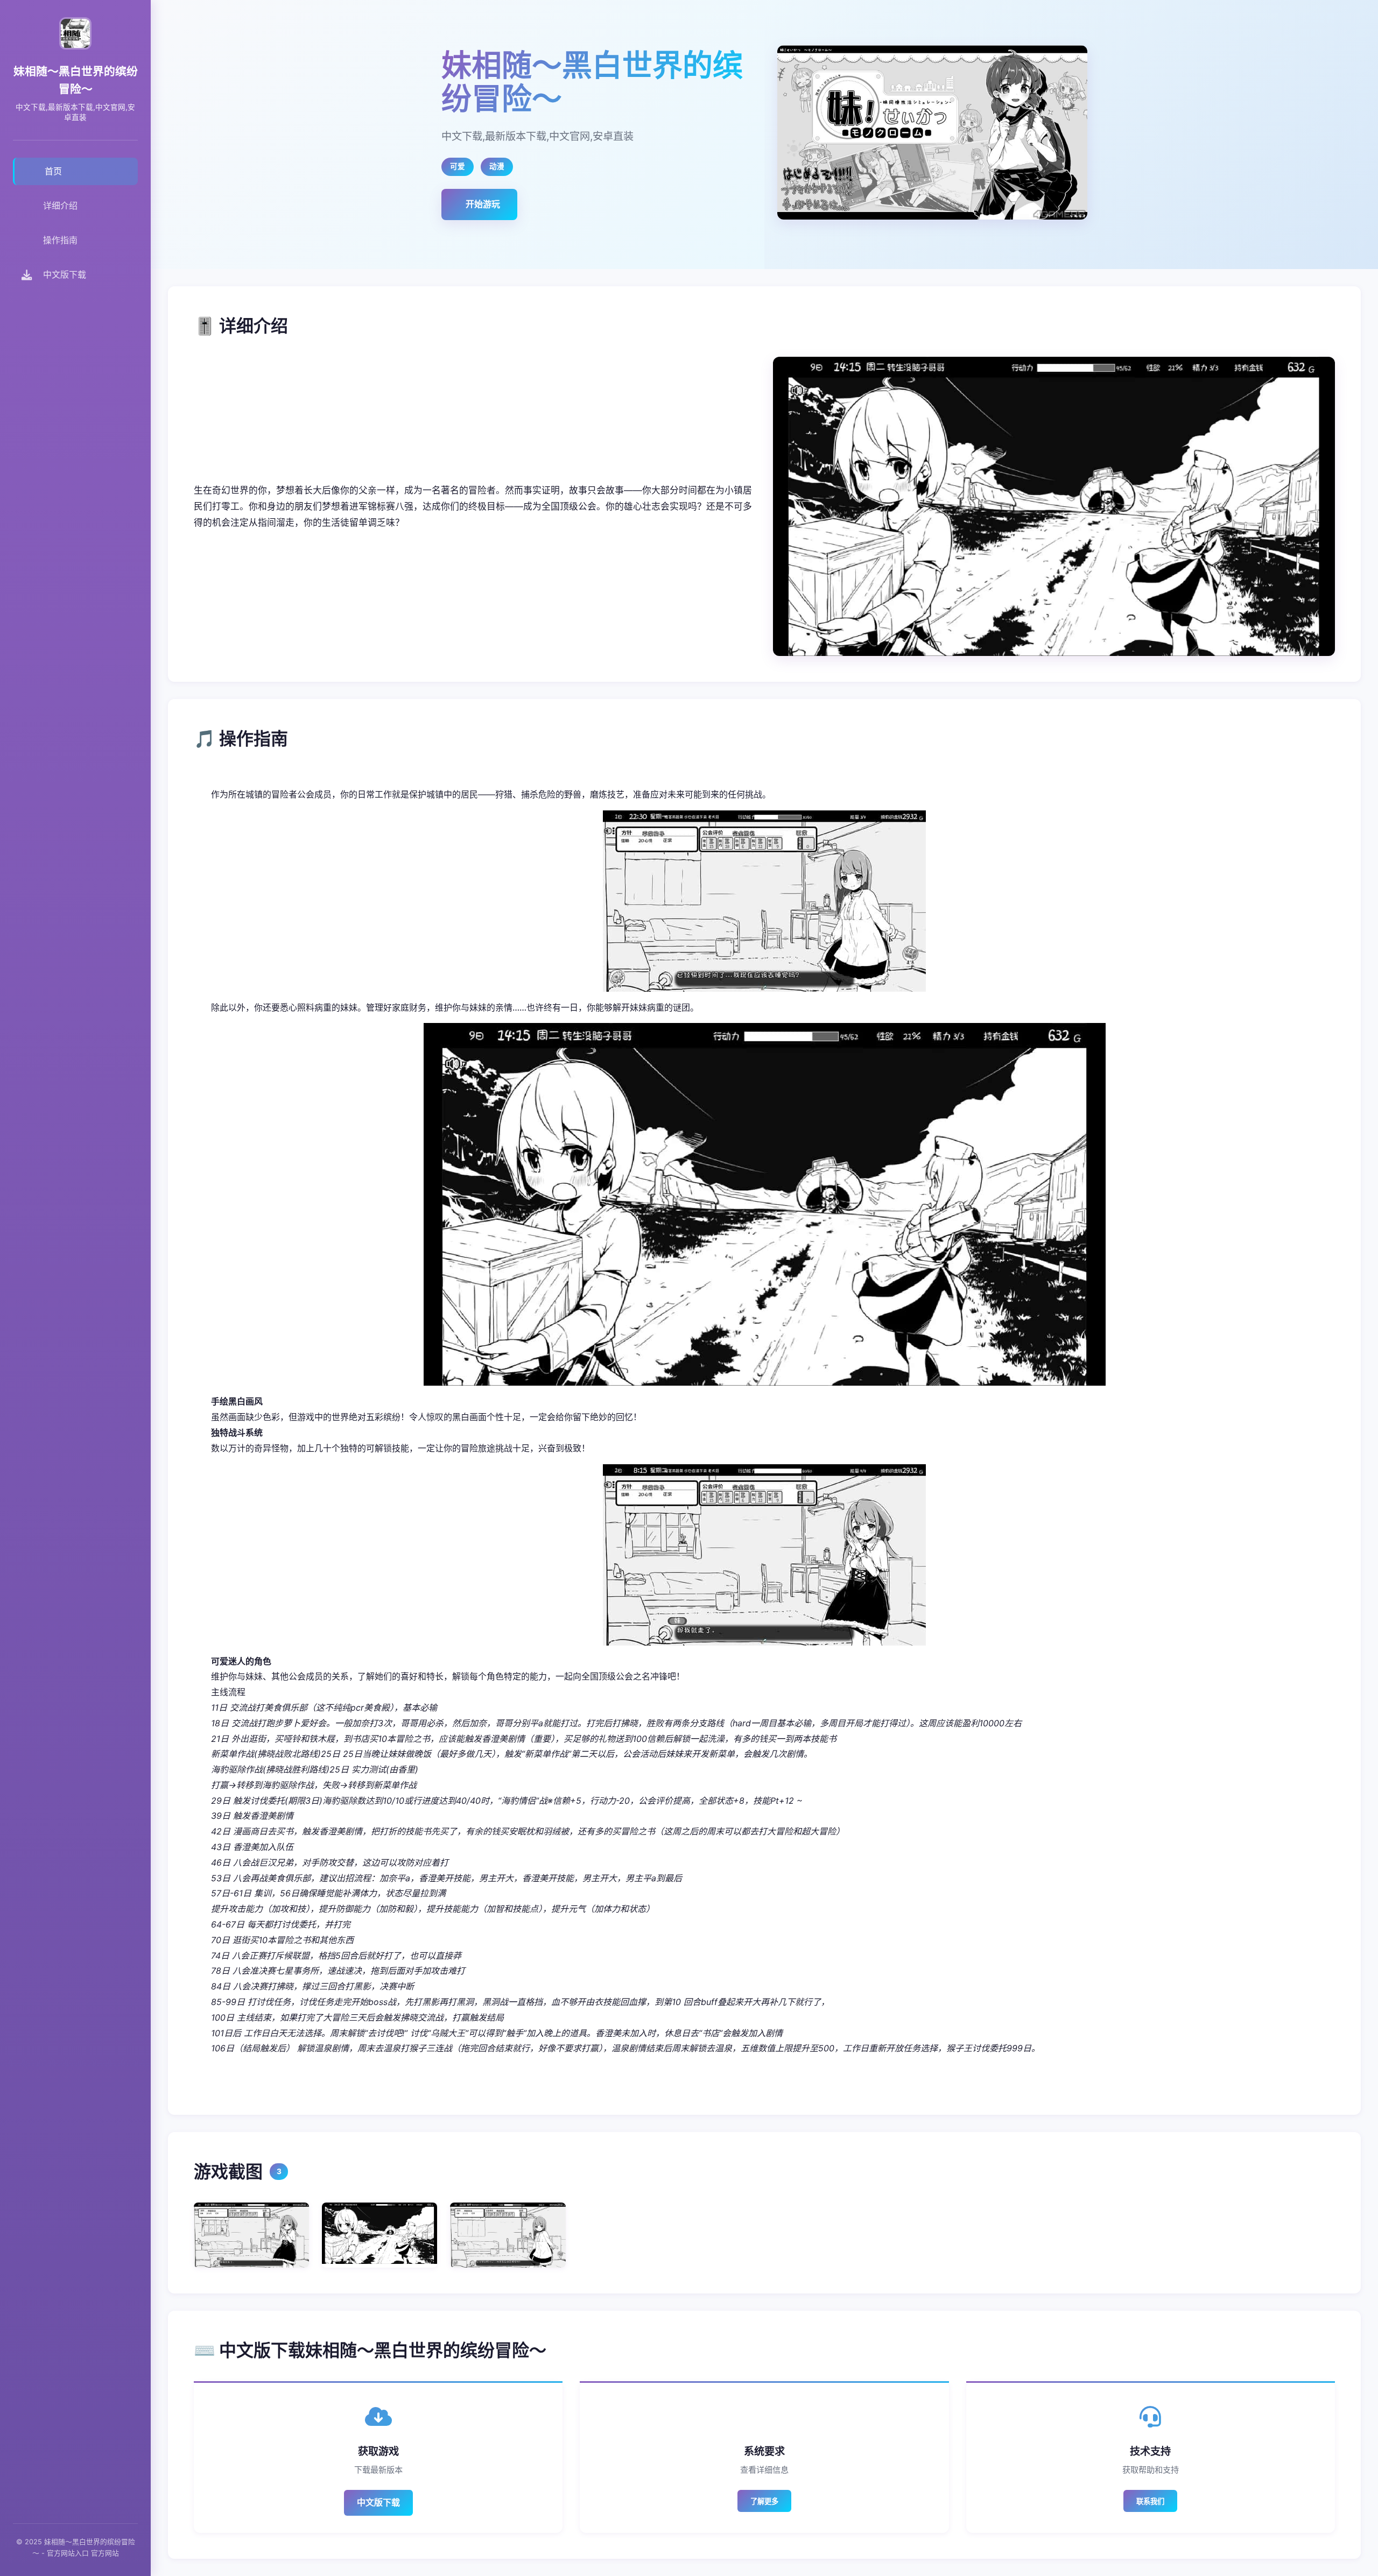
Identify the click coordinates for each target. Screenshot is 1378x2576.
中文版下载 (378, 2502)
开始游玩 (483, 204)
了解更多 (764, 2501)
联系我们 (1150, 2501)
